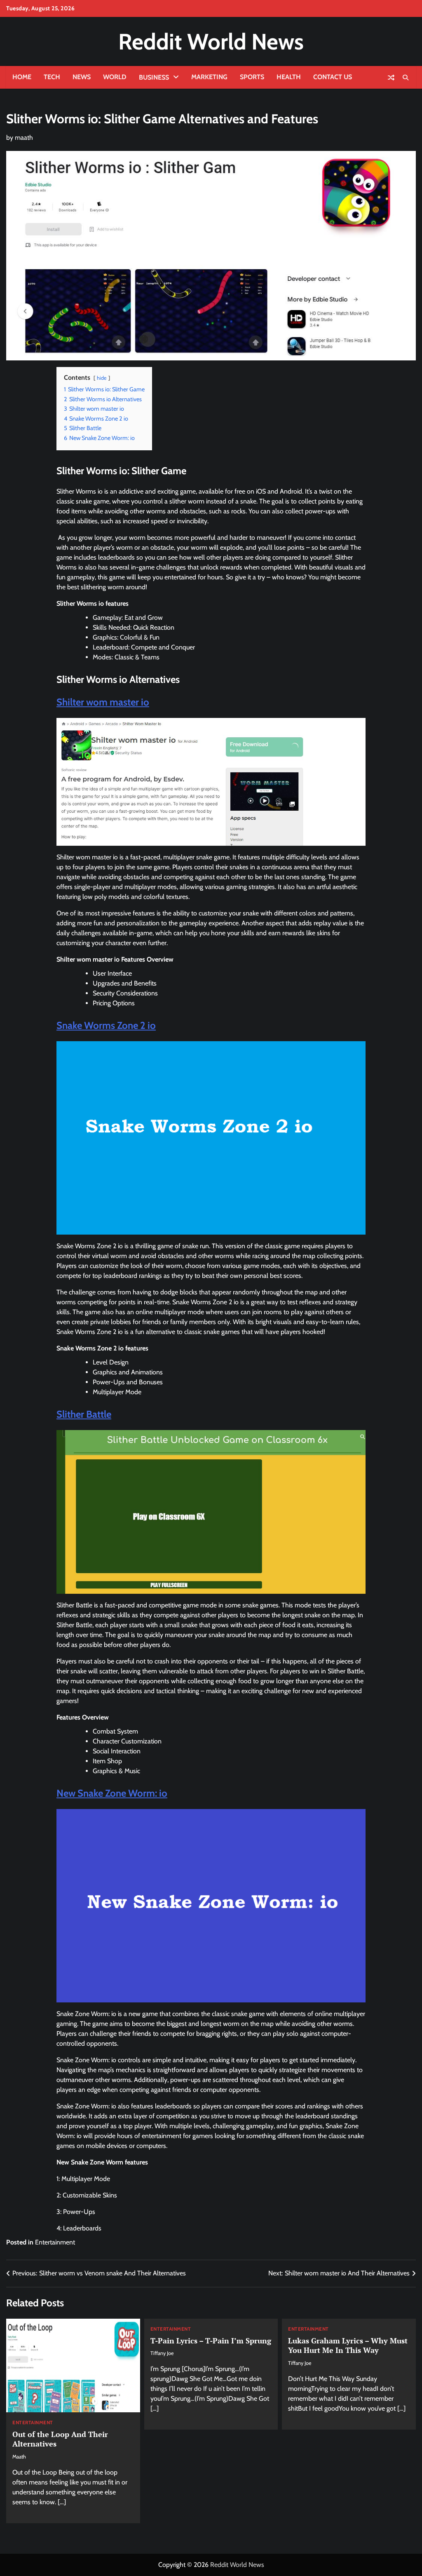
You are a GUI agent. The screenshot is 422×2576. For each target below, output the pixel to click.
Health (289, 77)
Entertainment (55, 2242)
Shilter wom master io (103, 702)
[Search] (406, 78)
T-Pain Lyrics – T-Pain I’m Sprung (211, 2341)
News (82, 77)
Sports (252, 77)
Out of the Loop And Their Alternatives (60, 2439)
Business (154, 77)
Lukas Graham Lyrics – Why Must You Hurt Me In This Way (348, 2345)
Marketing (209, 77)
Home (22, 77)
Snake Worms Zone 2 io (106, 1025)
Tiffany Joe (162, 2353)
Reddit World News (211, 41)
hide (102, 378)
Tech (52, 77)
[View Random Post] (391, 78)
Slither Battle (84, 1414)
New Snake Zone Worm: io (112, 1793)
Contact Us (333, 77)
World (115, 77)
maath (24, 138)
